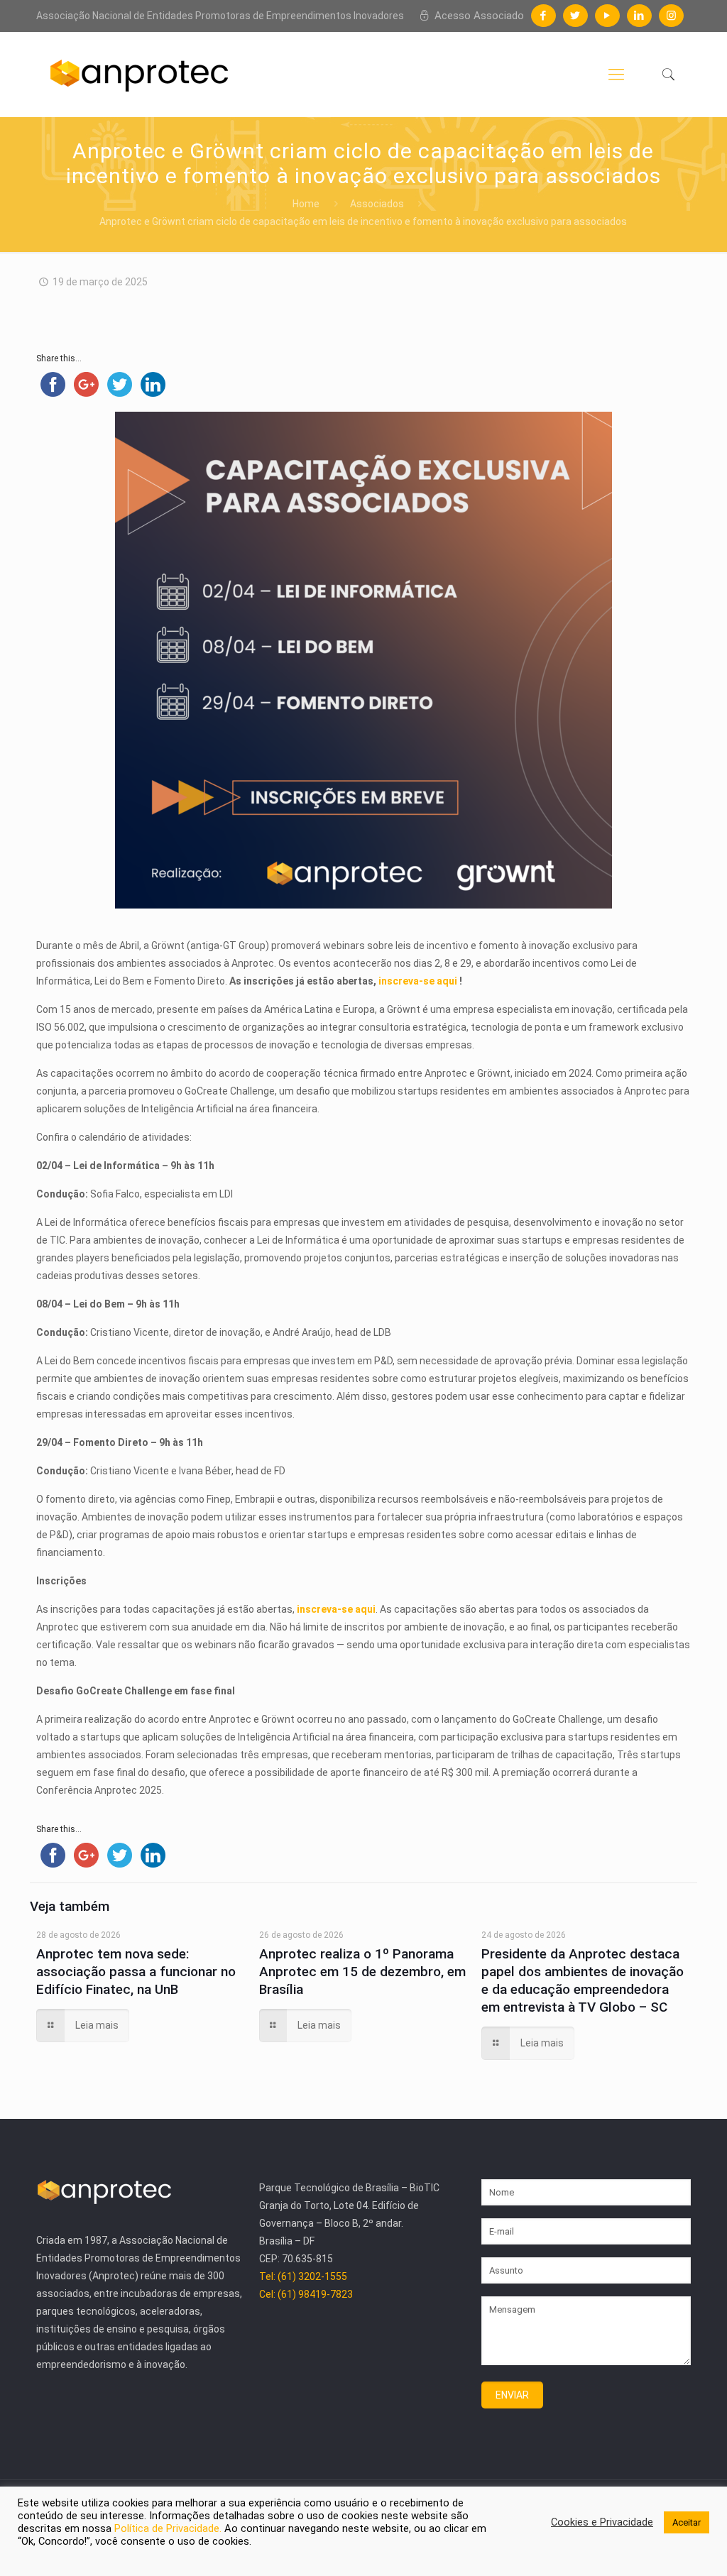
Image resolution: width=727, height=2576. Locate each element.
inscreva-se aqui (367, 981)
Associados (377, 204)
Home (307, 204)
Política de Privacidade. (104, 2528)
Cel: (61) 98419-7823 (307, 2259)
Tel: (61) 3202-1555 (304, 2241)
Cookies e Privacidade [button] (600, 2521)
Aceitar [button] (686, 2522)
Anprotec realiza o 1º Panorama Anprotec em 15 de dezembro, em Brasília (363, 1936)
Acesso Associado (480, 15)
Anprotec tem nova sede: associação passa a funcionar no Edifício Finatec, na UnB (137, 1936)
